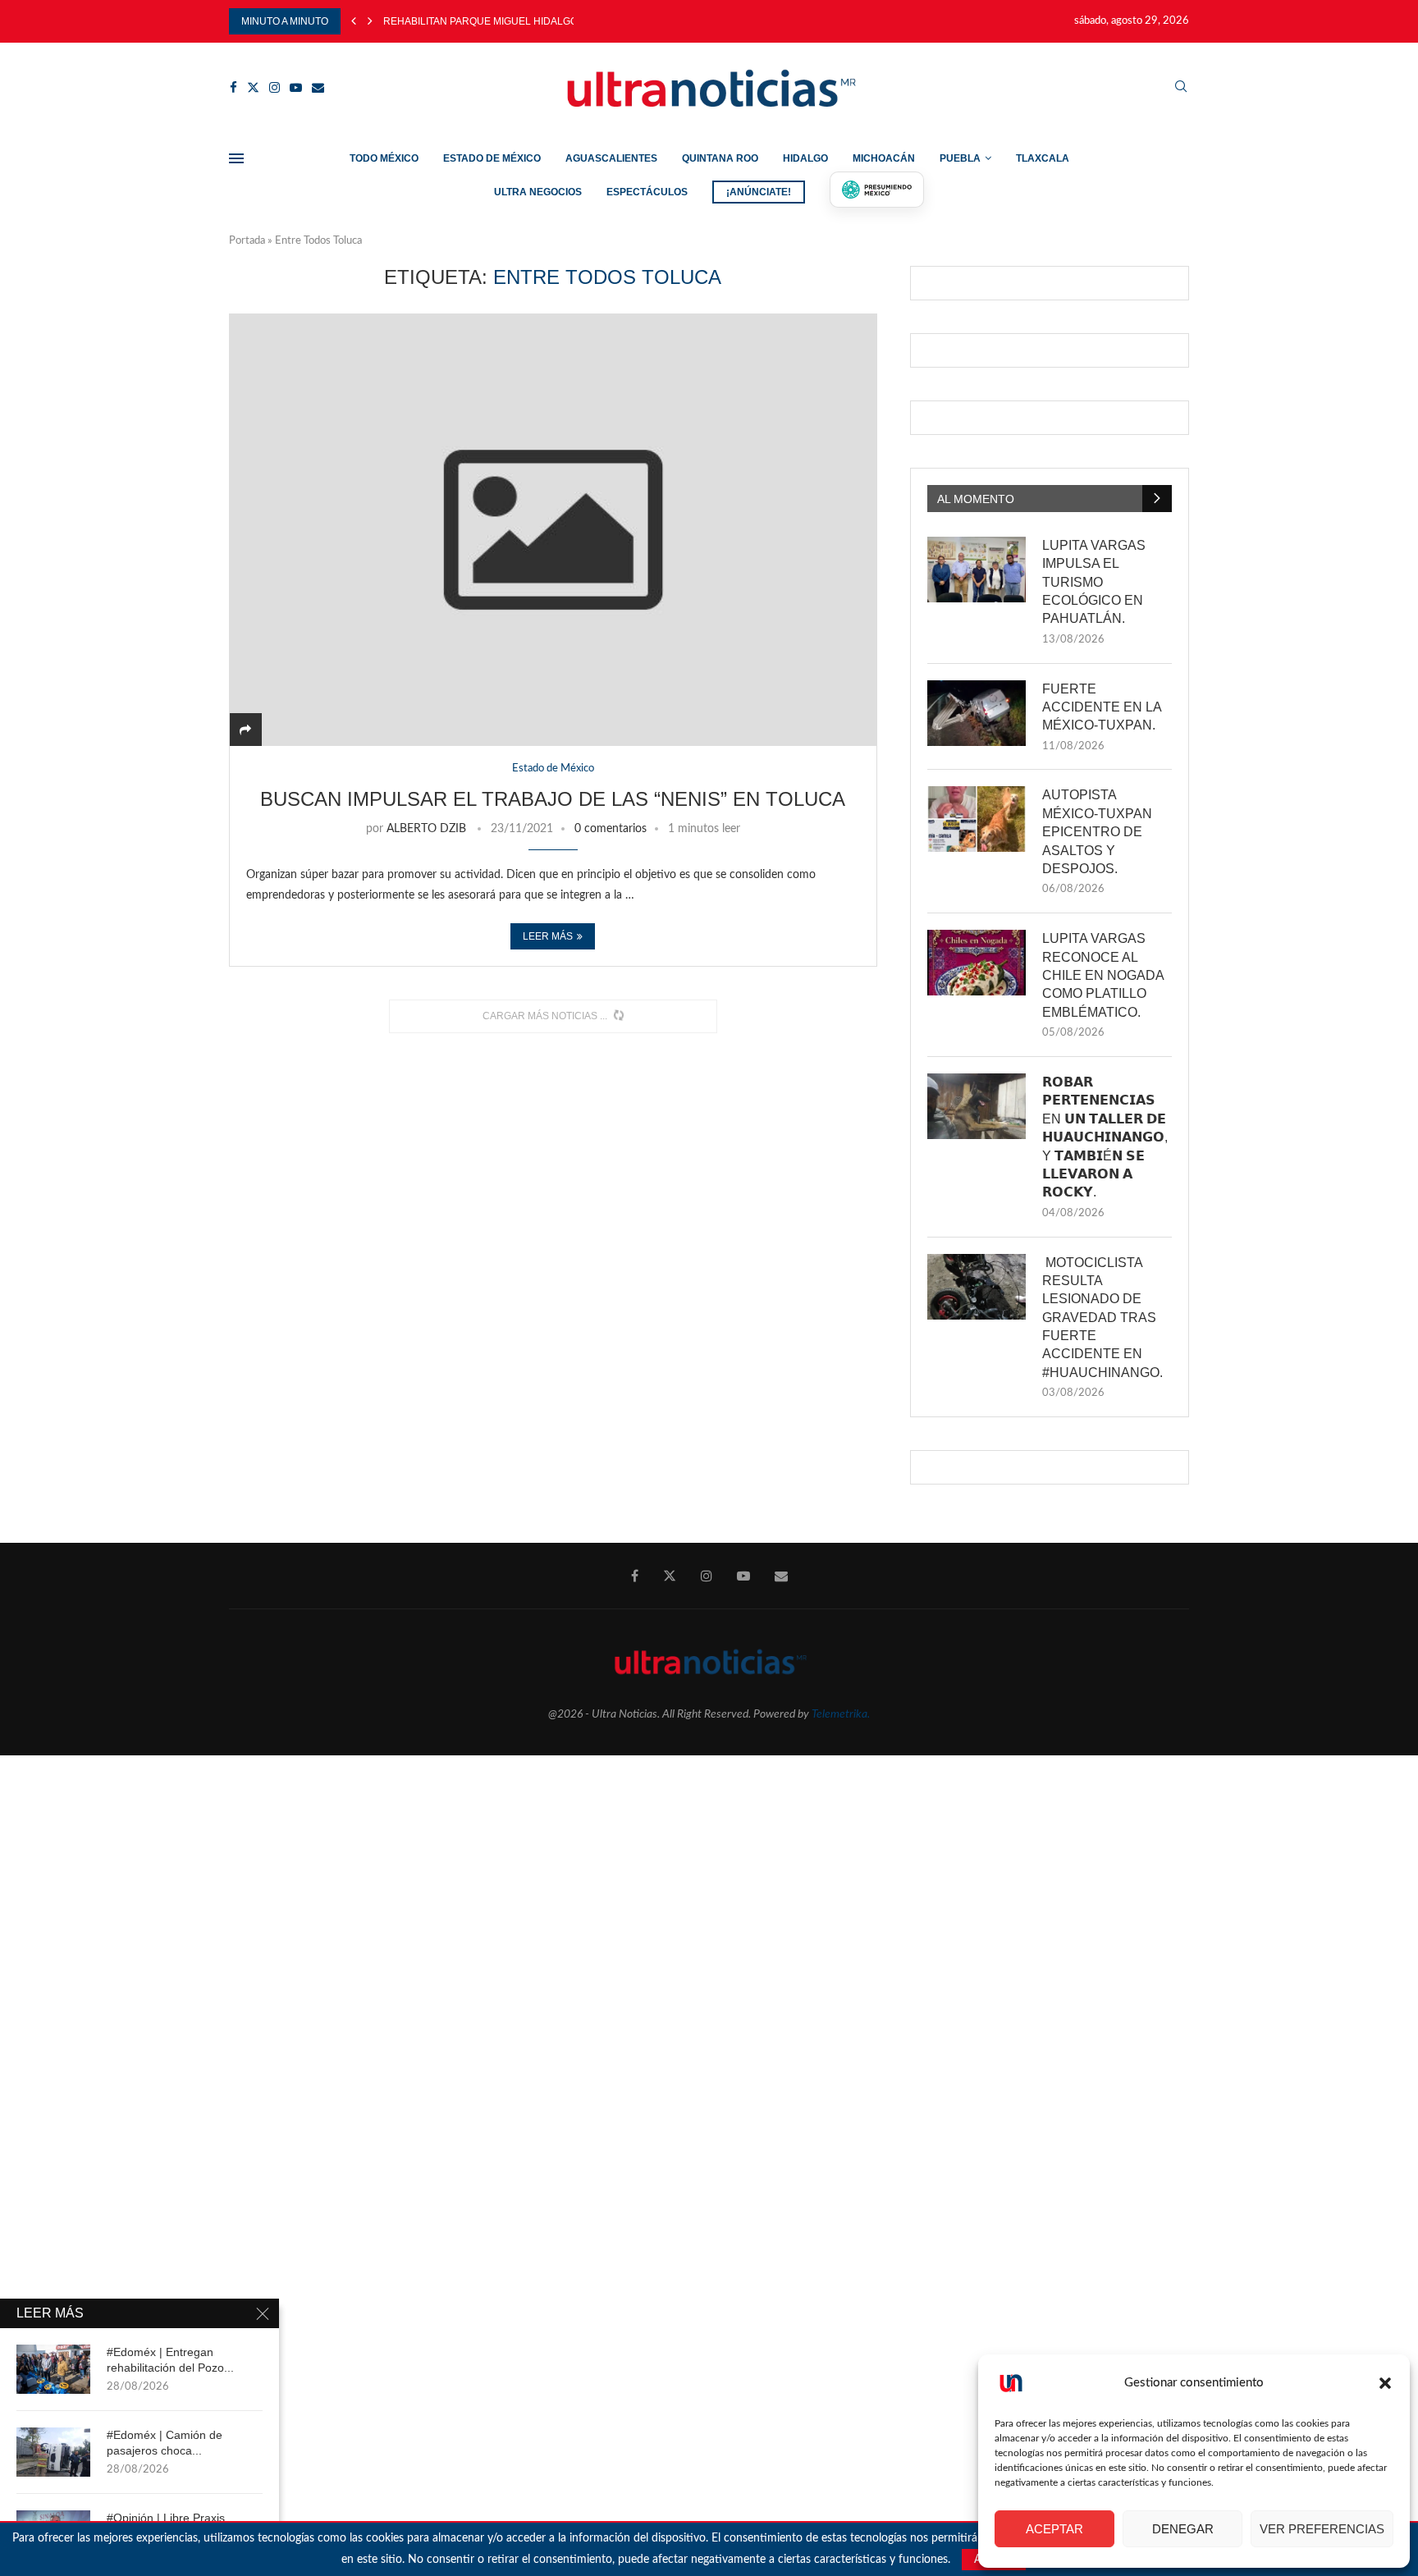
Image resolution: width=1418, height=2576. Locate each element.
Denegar (1183, 2529)
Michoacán (884, 158)
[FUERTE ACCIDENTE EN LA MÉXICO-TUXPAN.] (977, 713)
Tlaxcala (1043, 158)
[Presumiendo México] (877, 190)
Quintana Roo (720, 158)
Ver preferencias (1322, 2529)
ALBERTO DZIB (426, 829)
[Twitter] (253, 87)
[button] (1385, 2383)
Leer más (548, 936)
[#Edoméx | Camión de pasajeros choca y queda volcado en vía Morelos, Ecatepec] (53, 2452)
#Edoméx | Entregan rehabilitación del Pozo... (170, 2360)
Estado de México (492, 158)
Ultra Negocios (538, 192)
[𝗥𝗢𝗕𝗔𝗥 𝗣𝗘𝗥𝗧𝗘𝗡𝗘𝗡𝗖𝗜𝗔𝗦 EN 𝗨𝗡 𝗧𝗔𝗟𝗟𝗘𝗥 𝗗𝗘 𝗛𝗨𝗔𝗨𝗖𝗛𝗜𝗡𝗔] (977, 1106)
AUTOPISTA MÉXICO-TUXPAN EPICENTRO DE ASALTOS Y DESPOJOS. (1097, 832)
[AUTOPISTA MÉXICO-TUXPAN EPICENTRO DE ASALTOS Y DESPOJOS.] (977, 819)
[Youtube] (296, 87)
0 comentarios (611, 829)
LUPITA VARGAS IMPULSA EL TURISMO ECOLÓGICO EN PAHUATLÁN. (1094, 582)
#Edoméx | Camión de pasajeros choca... (165, 2443)
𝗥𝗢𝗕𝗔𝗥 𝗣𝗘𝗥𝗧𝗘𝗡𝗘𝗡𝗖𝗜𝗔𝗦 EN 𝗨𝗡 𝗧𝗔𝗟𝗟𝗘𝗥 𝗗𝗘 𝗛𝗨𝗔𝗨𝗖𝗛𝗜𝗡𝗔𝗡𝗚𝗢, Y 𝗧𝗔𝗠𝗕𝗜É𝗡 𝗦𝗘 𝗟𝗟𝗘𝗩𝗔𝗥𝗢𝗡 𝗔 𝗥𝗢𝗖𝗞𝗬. (1105, 1137)
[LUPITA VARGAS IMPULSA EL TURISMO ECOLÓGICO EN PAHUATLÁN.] (977, 570)
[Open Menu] (236, 158)
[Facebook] (233, 87)
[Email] (318, 87)
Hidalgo (805, 158)
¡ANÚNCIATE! (759, 192)
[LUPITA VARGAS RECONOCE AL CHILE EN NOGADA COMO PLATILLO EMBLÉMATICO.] (977, 963)
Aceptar (1054, 2529)
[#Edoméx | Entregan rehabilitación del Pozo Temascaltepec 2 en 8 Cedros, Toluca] (53, 2369)
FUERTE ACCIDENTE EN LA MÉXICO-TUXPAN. (1102, 707)
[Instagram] (274, 87)
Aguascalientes (611, 158)
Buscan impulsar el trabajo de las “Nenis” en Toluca (553, 799)
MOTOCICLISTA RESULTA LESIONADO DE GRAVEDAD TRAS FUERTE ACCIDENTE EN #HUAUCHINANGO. (1102, 1318)
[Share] (245, 730)
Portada (247, 241)
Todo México (384, 158)
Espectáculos (647, 192)
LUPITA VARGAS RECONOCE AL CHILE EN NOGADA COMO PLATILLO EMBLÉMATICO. (1103, 975)
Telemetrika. (841, 1714)
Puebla (960, 158)
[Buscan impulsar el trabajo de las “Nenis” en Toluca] (553, 530)
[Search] (1181, 87)
